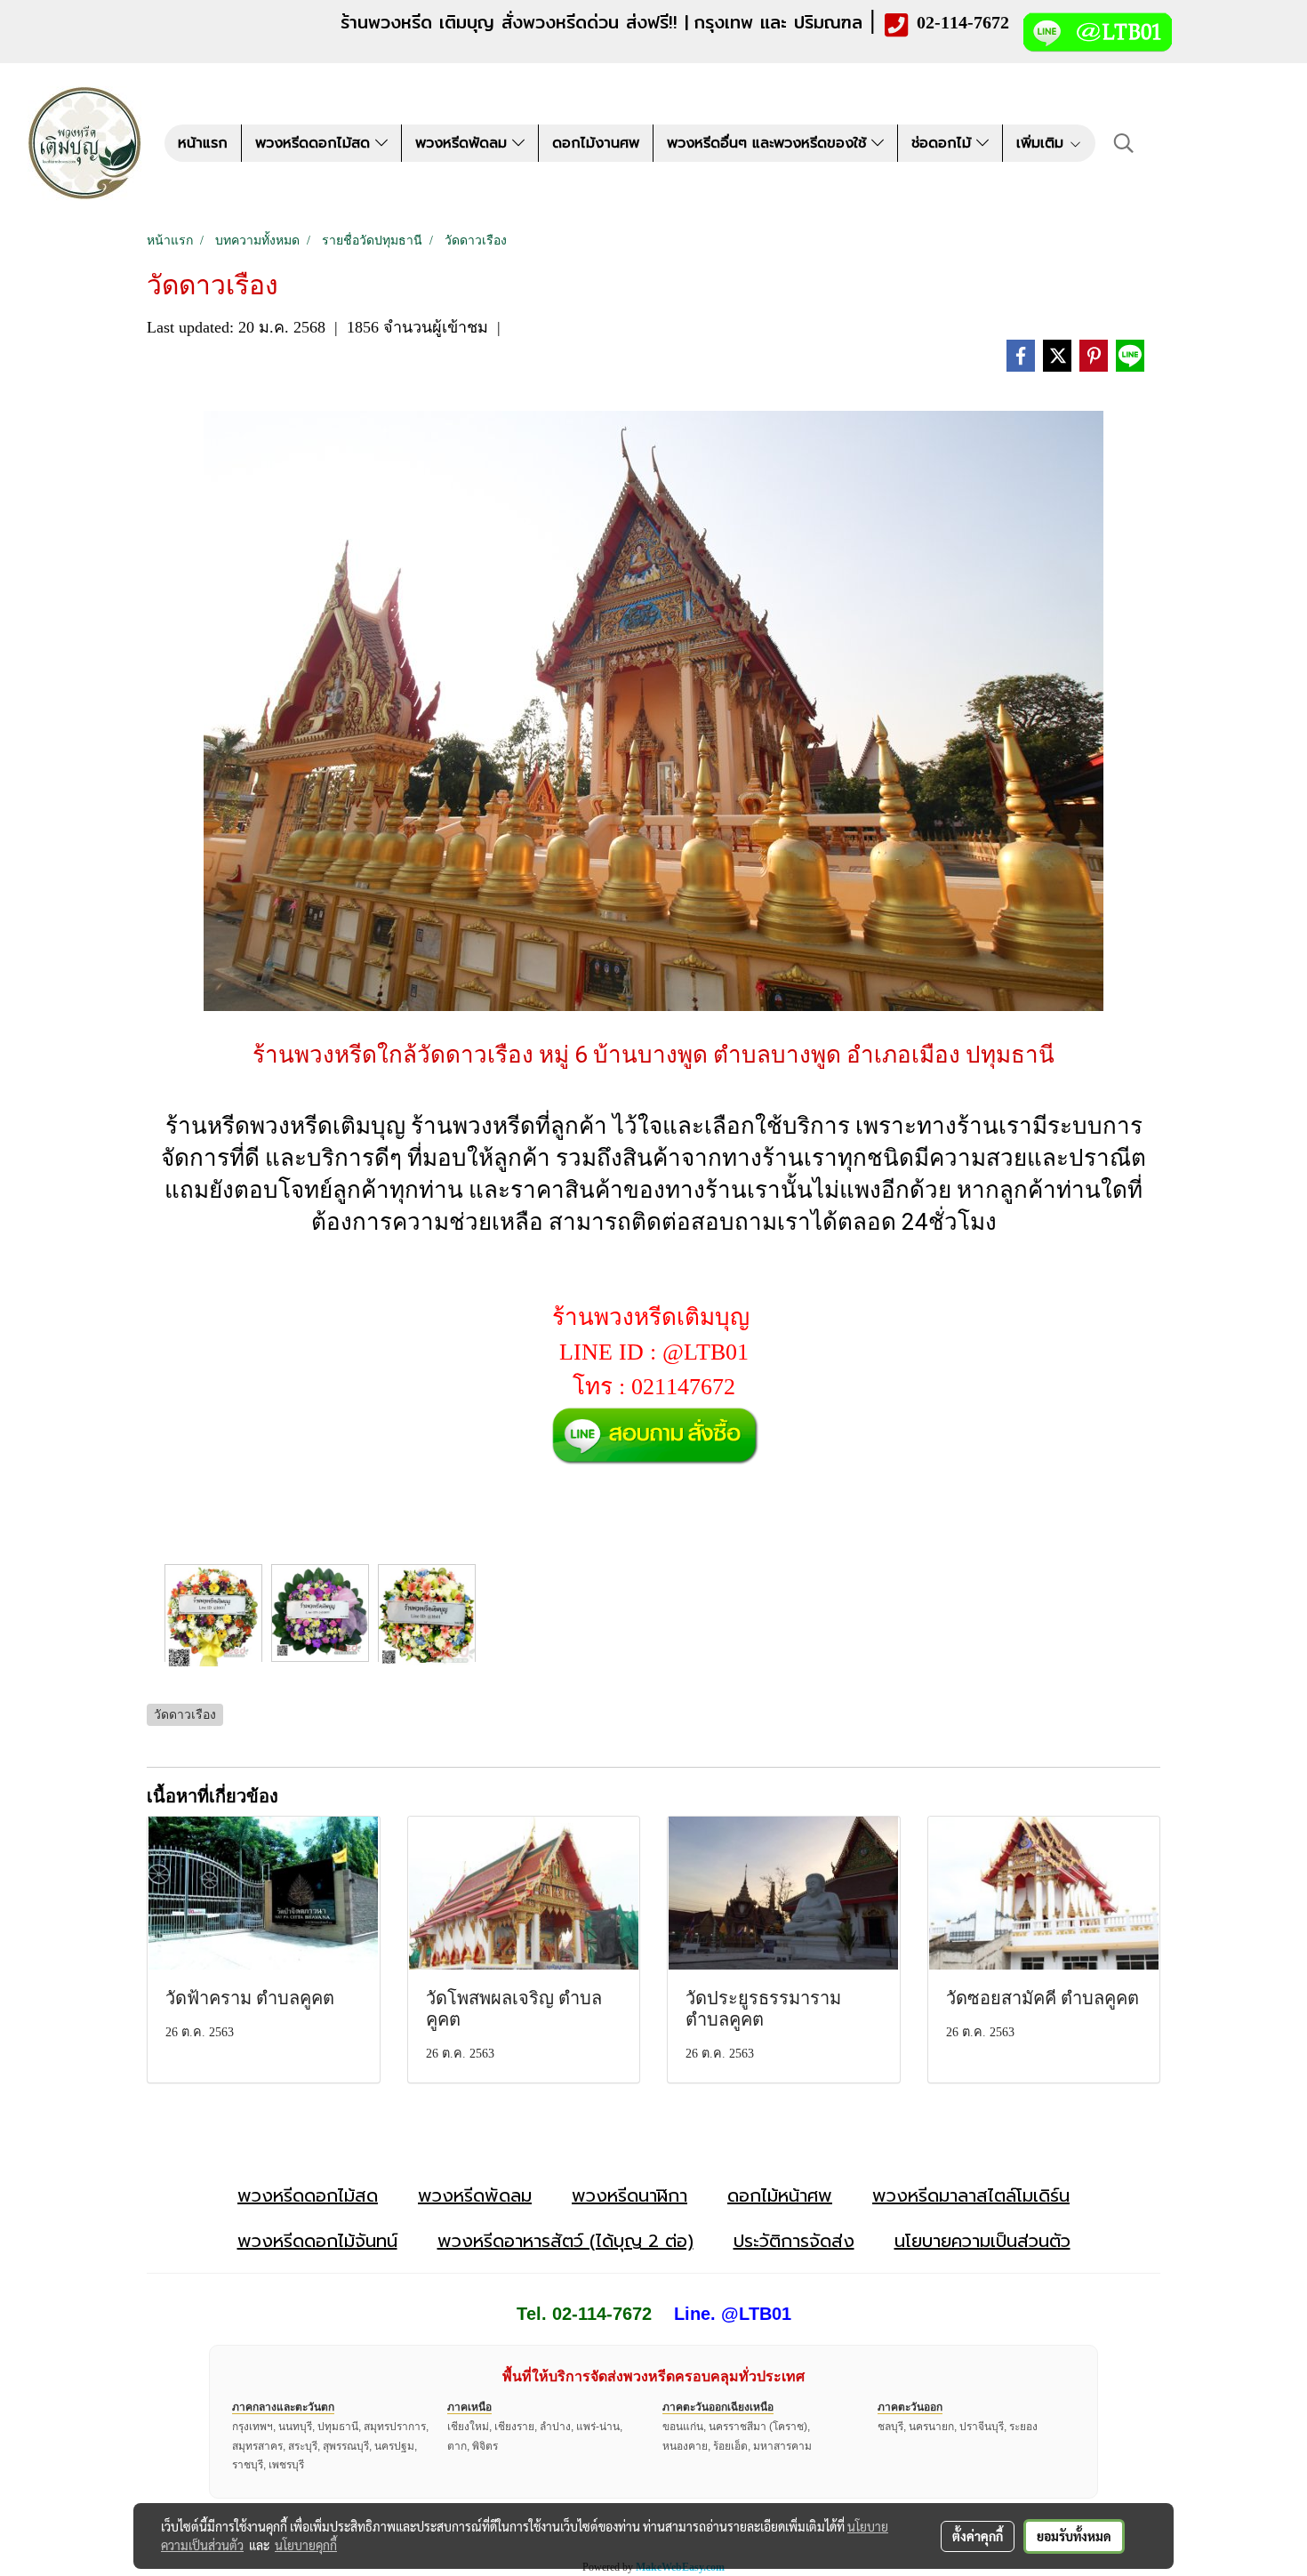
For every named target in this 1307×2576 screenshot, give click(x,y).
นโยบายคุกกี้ (306, 2545)
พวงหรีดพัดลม (464, 143)
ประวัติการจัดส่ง (794, 2241)
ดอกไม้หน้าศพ (780, 2195)
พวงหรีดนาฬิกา (629, 2195)
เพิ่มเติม (1042, 143)
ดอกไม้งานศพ (596, 143)
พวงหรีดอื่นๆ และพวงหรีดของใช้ (769, 143)
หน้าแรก (203, 143)
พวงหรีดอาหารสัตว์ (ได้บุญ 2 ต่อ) (565, 2241)
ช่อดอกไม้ (944, 143)
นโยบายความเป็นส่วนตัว (982, 2241)
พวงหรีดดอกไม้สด (315, 143)
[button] (1124, 143)
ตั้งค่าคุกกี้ (978, 2536)
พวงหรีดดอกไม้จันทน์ (317, 2241)
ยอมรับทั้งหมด (1074, 2536)
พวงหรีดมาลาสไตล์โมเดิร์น (971, 2195)
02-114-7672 (963, 22)
